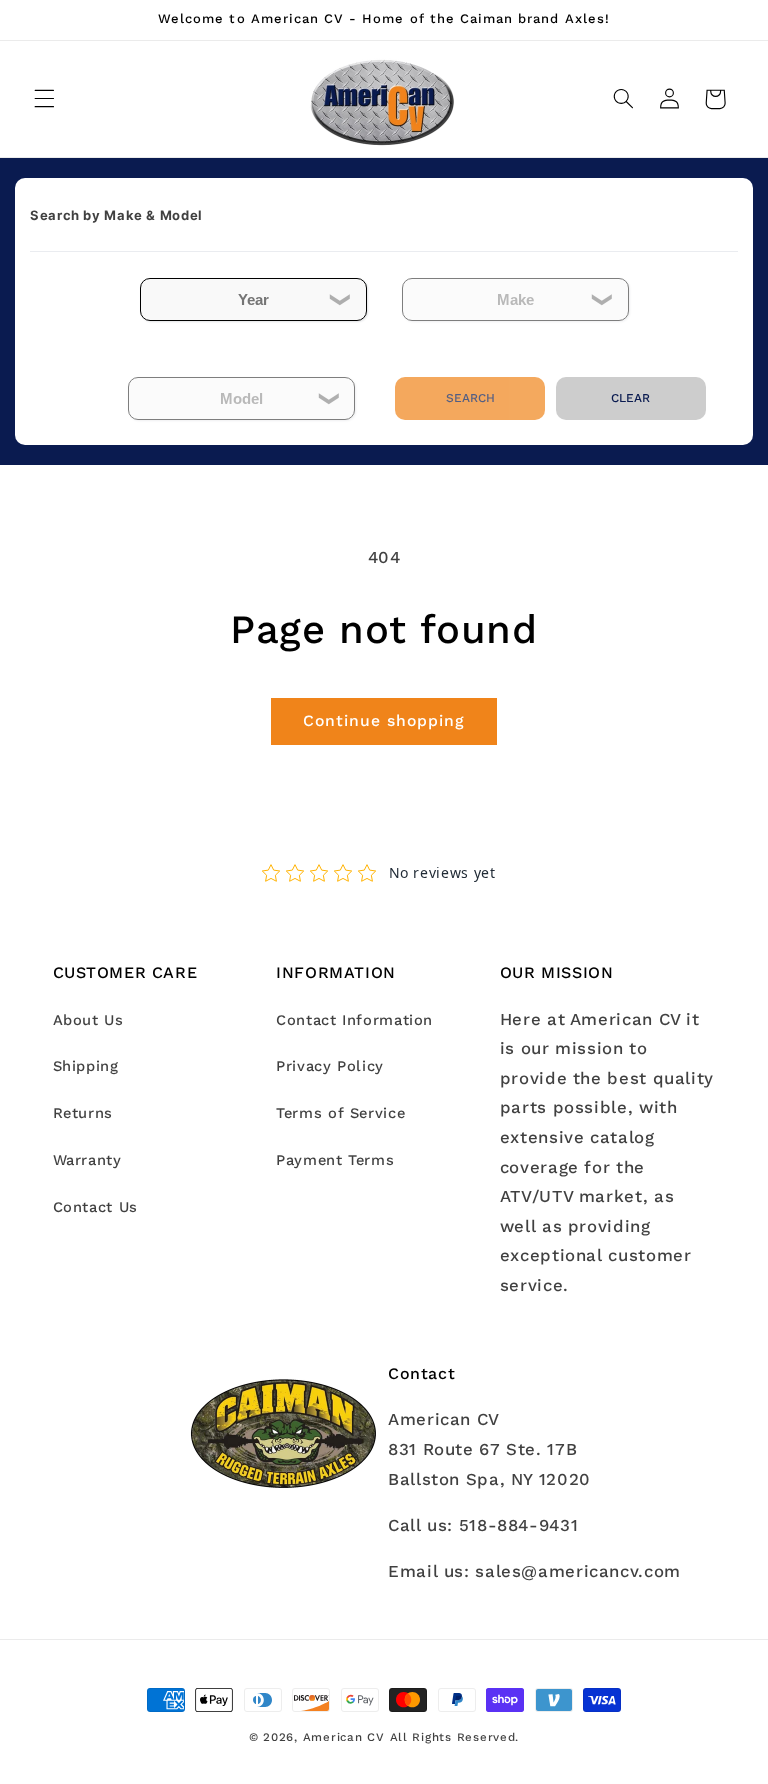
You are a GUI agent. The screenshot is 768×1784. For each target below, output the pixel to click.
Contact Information (354, 1020)
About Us (88, 1020)
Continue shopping (384, 720)
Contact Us (95, 1207)
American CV (344, 1737)
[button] (44, 99)
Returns (83, 1113)
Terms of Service (340, 1113)
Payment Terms (335, 1160)
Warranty (87, 1160)
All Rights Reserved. (455, 1737)
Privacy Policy (330, 1066)
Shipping (86, 1066)
